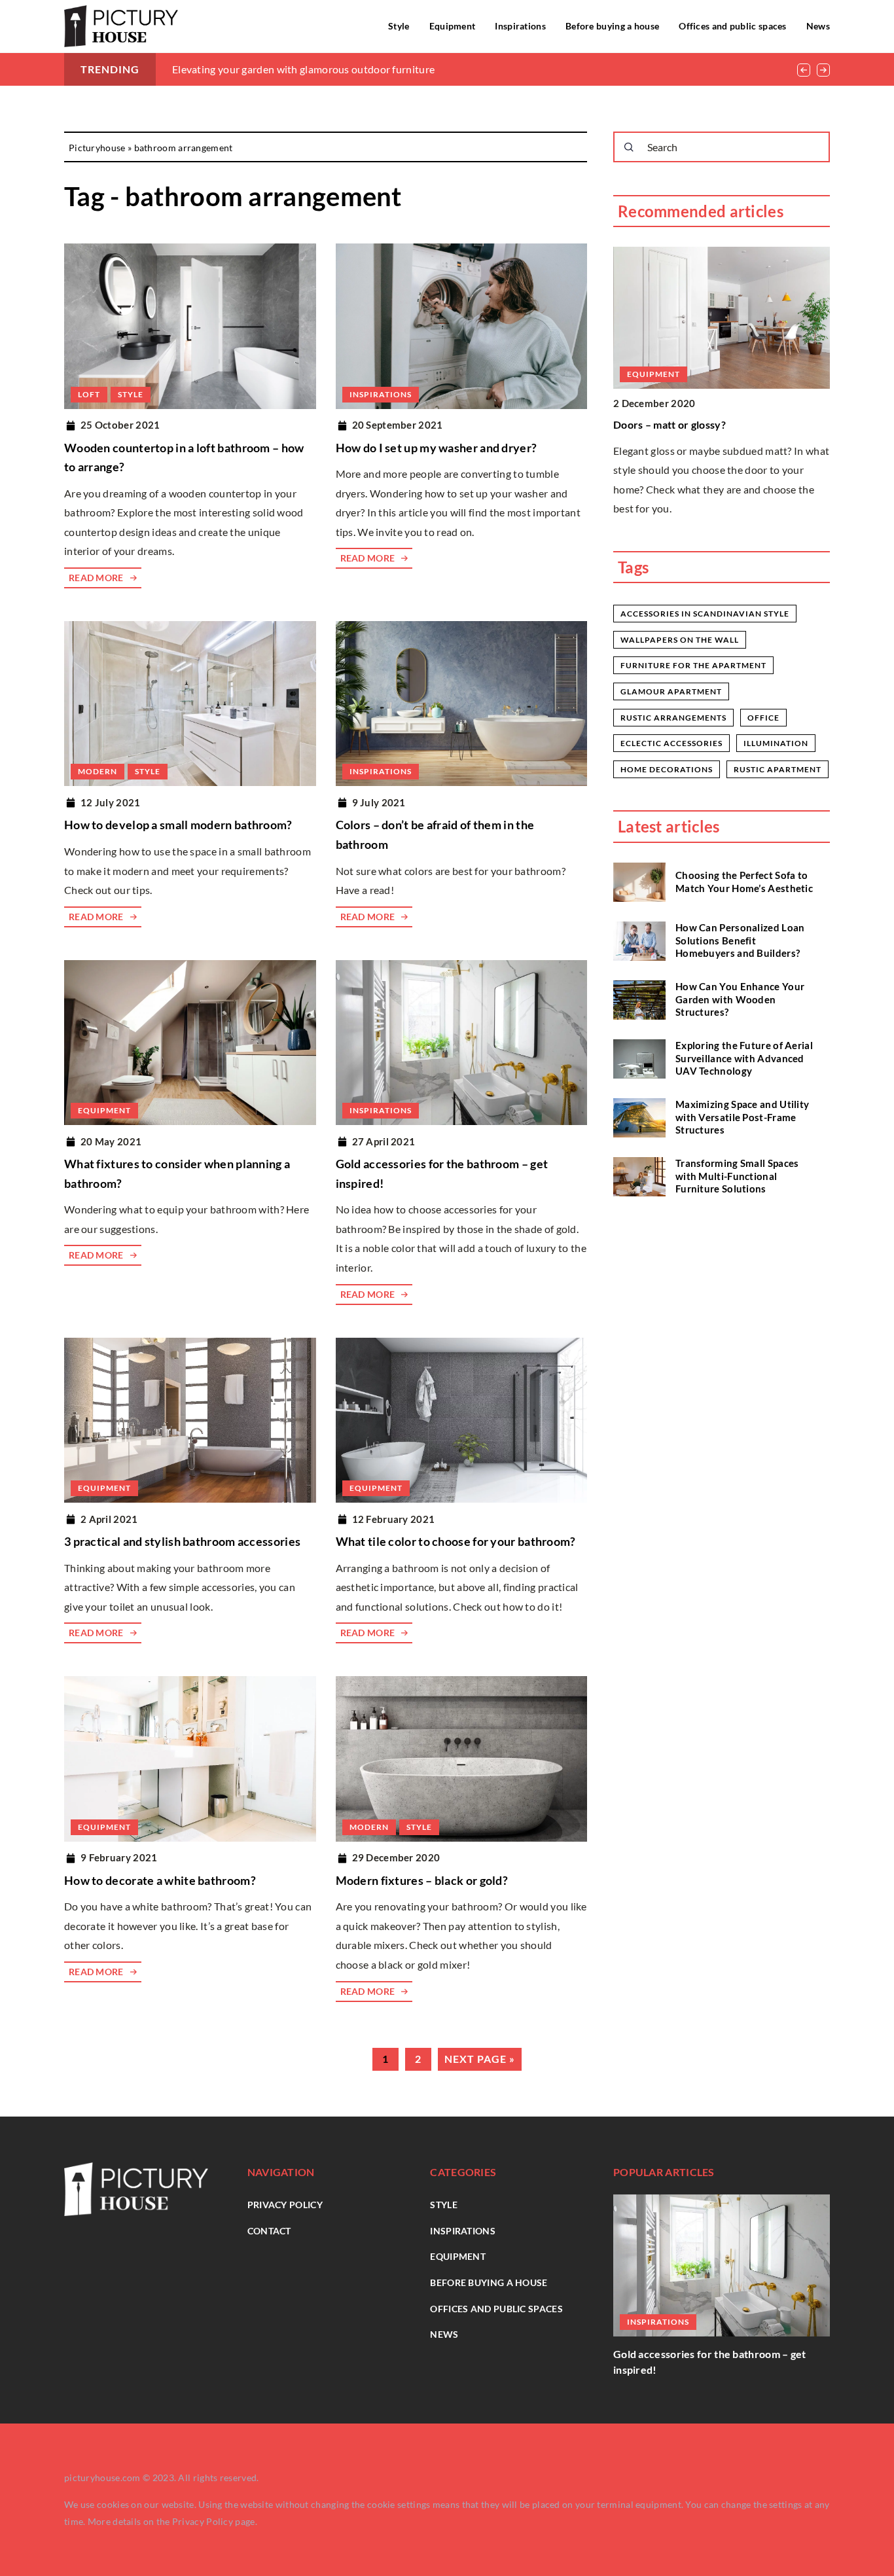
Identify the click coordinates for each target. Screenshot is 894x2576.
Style (399, 26)
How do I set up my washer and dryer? (437, 448)
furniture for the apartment (693, 665)
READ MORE (96, 578)
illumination (776, 743)
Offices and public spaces (733, 26)
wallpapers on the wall (680, 640)
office (763, 718)
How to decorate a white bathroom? (160, 1880)
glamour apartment (671, 691)
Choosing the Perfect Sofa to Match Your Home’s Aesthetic (744, 882)
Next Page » (480, 2059)
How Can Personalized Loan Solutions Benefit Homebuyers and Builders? (740, 940)
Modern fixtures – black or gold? (422, 1880)
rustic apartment (778, 769)
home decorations (667, 769)
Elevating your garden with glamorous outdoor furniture (303, 69)
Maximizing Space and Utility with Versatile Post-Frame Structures (742, 1117)
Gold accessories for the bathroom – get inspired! (710, 2362)
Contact (269, 2231)
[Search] (629, 147)
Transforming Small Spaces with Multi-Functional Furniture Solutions (737, 1176)
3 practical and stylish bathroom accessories (182, 1541)
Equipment (453, 26)
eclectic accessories (671, 743)
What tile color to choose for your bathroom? (456, 1541)
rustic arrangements (673, 718)
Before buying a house (612, 26)
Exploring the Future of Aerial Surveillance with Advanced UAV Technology (744, 1058)
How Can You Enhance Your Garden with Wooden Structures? (740, 999)
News (818, 26)
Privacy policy (285, 2205)
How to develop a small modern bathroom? (178, 825)
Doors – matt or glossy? (670, 424)
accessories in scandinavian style (705, 614)
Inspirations (520, 26)
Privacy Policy (203, 2521)
